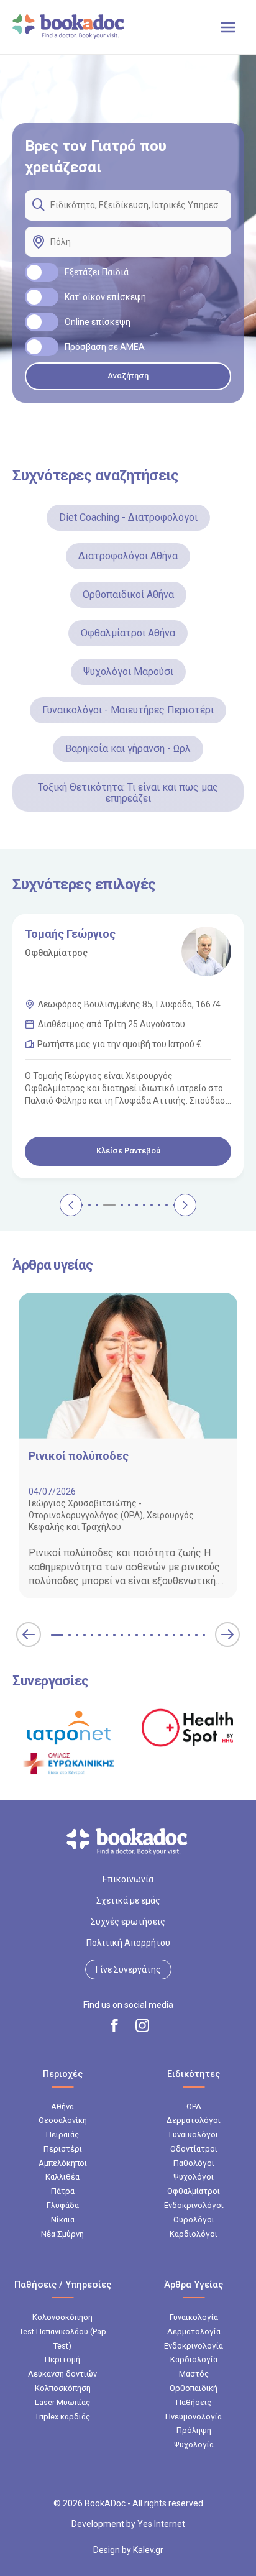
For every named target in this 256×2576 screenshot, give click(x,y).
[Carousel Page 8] (129, 1205)
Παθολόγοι (194, 2163)
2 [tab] (70, 1635)
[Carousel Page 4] (89, 1205)
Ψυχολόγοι (194, 2177)
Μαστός (194, 2374)
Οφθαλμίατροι (194, 2191)
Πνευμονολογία (194, 2417)
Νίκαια (63, 2220)
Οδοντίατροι (194, 2149)
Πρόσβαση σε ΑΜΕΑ (105, 347)
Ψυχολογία (194, 2445)
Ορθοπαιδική (194, 2388)
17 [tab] (181, 1635)
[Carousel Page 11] (152, 1205)
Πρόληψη (194, 2430)
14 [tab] (159, 1635)
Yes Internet (161, 2524)
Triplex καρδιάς (62, 2417)
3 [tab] (77, 1635)
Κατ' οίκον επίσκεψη (105, 297)
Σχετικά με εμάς (128, 1900)
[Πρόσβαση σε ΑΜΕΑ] (42, 347)
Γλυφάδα (63, 2205)
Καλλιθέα (62, 2177)
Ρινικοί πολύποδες (79, 1456)
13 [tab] (152, 1635)
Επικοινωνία (128, 1879)
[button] (29, 1634)
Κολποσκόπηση (63, 2388)
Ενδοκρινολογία (194, 2346)
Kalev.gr (148, 2550)
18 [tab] (189, 1635)
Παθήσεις (194, 2402)
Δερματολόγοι (194, 2120)
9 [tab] (122, 1635)
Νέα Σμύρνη (62, 2234)
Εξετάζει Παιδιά (97, 272)
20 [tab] (204, 1635)
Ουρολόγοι (194, 2220)
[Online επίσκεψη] (42, 322)
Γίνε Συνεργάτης (128, 1969)
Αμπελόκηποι (63, 2163)
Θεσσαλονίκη (63, 2120)
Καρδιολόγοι (194, 2234)
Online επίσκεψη (98, 322)
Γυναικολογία (194, 2317)
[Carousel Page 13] (167, 1205)
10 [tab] (129, 1635)
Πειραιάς (62, 2134)
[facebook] (114, 2025)
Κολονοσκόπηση (62, 2317)
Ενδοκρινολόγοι (194, 2205)
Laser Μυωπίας (62, 2402)
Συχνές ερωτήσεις (128, 1922)
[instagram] (142, 2025)
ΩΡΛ (194, 2106)
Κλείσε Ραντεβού (128, 1151)
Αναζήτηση (128, 376)
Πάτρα (63, 2191)
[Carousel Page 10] (144, 1205)
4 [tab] (85, 1635)
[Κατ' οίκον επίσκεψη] (42, 297)
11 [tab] (137, 1635)
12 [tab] (144, 1635)
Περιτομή (62, 2359)
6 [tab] (99, 1635)
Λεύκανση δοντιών (62, 2374)
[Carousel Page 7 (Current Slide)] (117, 1205)
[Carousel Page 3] (82, 1205)
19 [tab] (196, 1635)
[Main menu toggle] (228, 27)
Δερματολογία (194, 2331)
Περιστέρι (63, 2149)
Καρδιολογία (194, 2359)
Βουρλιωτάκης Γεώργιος (89, 934)
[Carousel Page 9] (137, 1205)
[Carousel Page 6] (104, 1205)
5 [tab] (92, 1635)
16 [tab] (174, 1635)
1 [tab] (57, 1635)
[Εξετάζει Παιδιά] (42, 272)
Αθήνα (62, 2106)
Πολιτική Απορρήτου (128, 1943)
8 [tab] (114, 1635)
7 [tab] (107, 1635)
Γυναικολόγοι (194, 2134)
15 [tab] (167, 1635)
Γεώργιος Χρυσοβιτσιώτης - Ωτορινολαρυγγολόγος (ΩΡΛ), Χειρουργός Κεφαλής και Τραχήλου (111, 1515)
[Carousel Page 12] (159, 1205)
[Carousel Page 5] (97, 1205)
